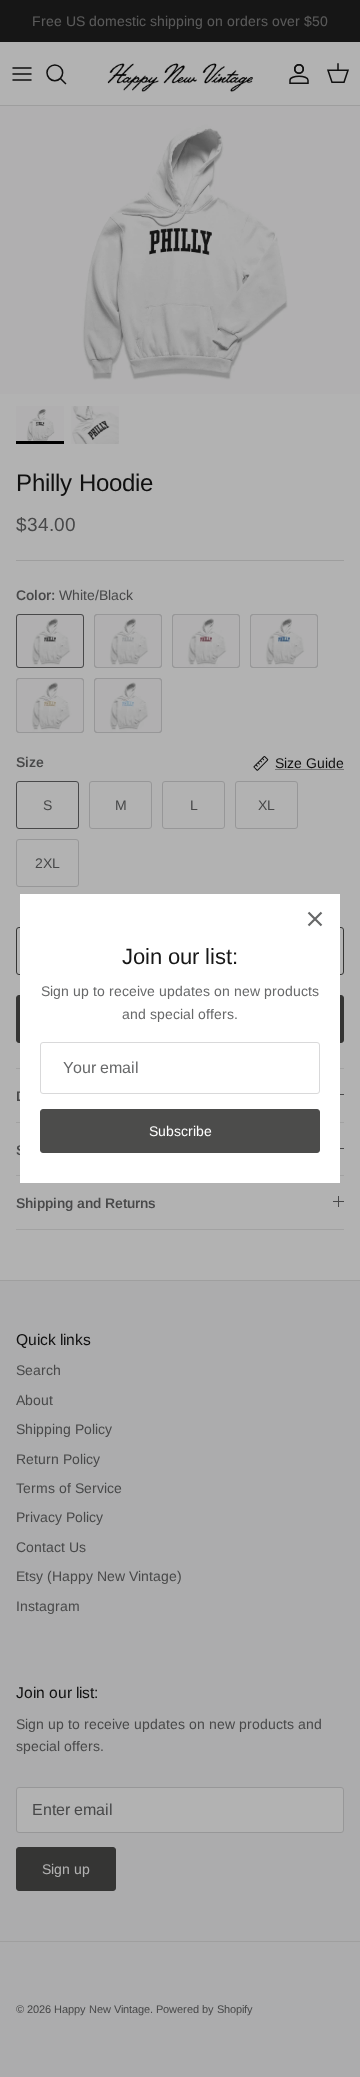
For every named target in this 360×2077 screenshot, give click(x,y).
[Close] (315, 919)
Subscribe (180, 1131)
